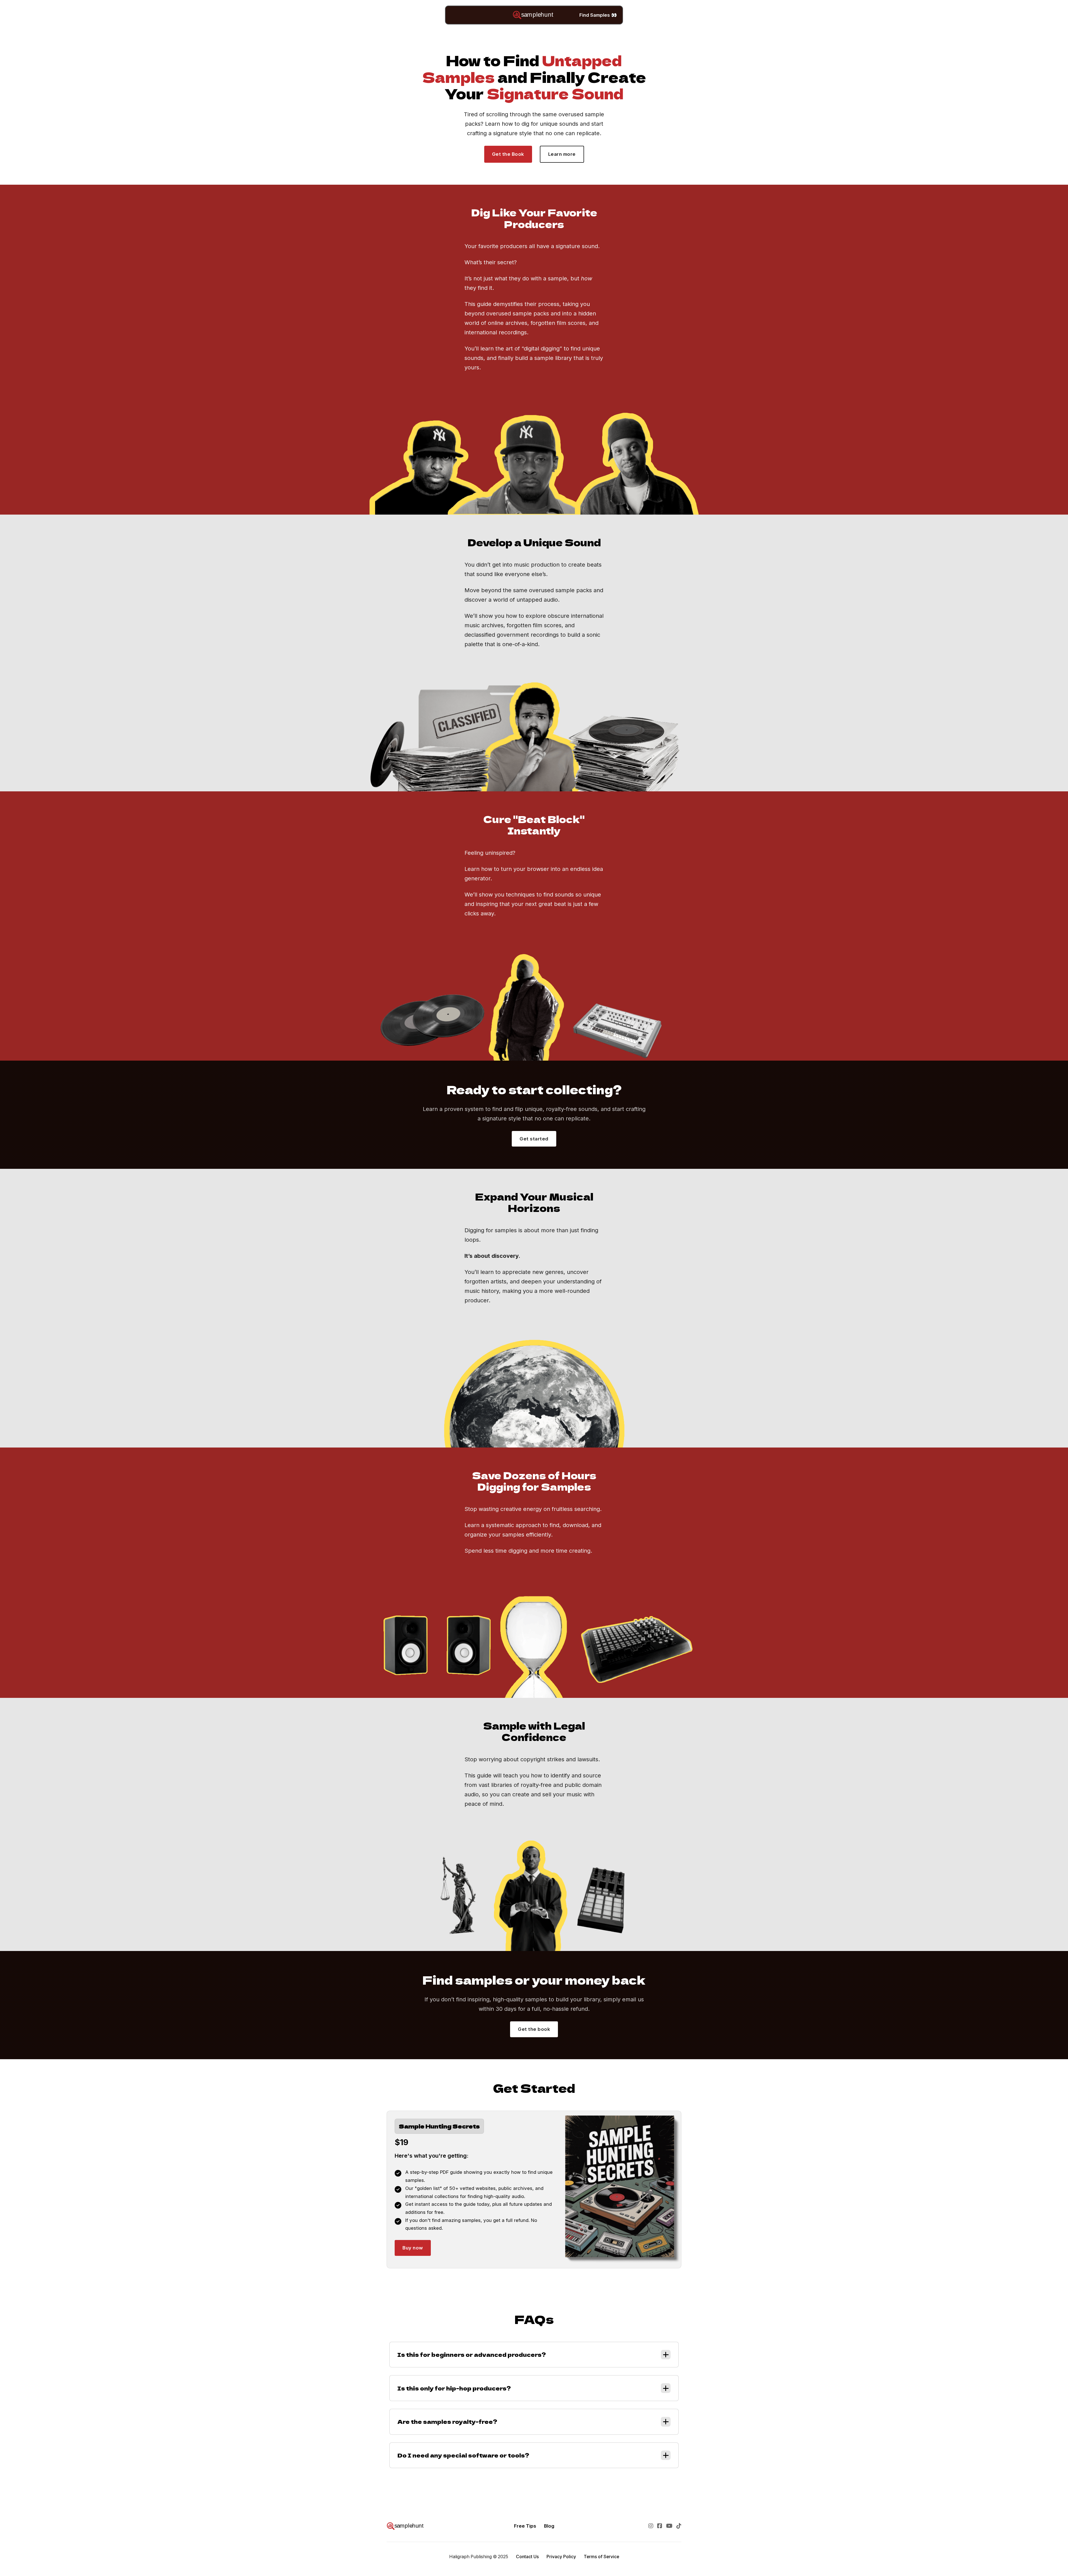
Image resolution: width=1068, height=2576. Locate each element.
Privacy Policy (561, 2557)
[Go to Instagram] (651, 2526)
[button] (534, 2355)
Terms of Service (601, 2557)
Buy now (413, 2248)
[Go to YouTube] (669, 2526)
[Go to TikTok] (679, 2526)
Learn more (562, 154)
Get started (534, 1139)
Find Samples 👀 (598, 15)
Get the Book (508, 154)
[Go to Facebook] (660, 2526)
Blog (549, 2526)
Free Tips (525, 2526)
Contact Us (527, 2557)
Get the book (534, 2029)
